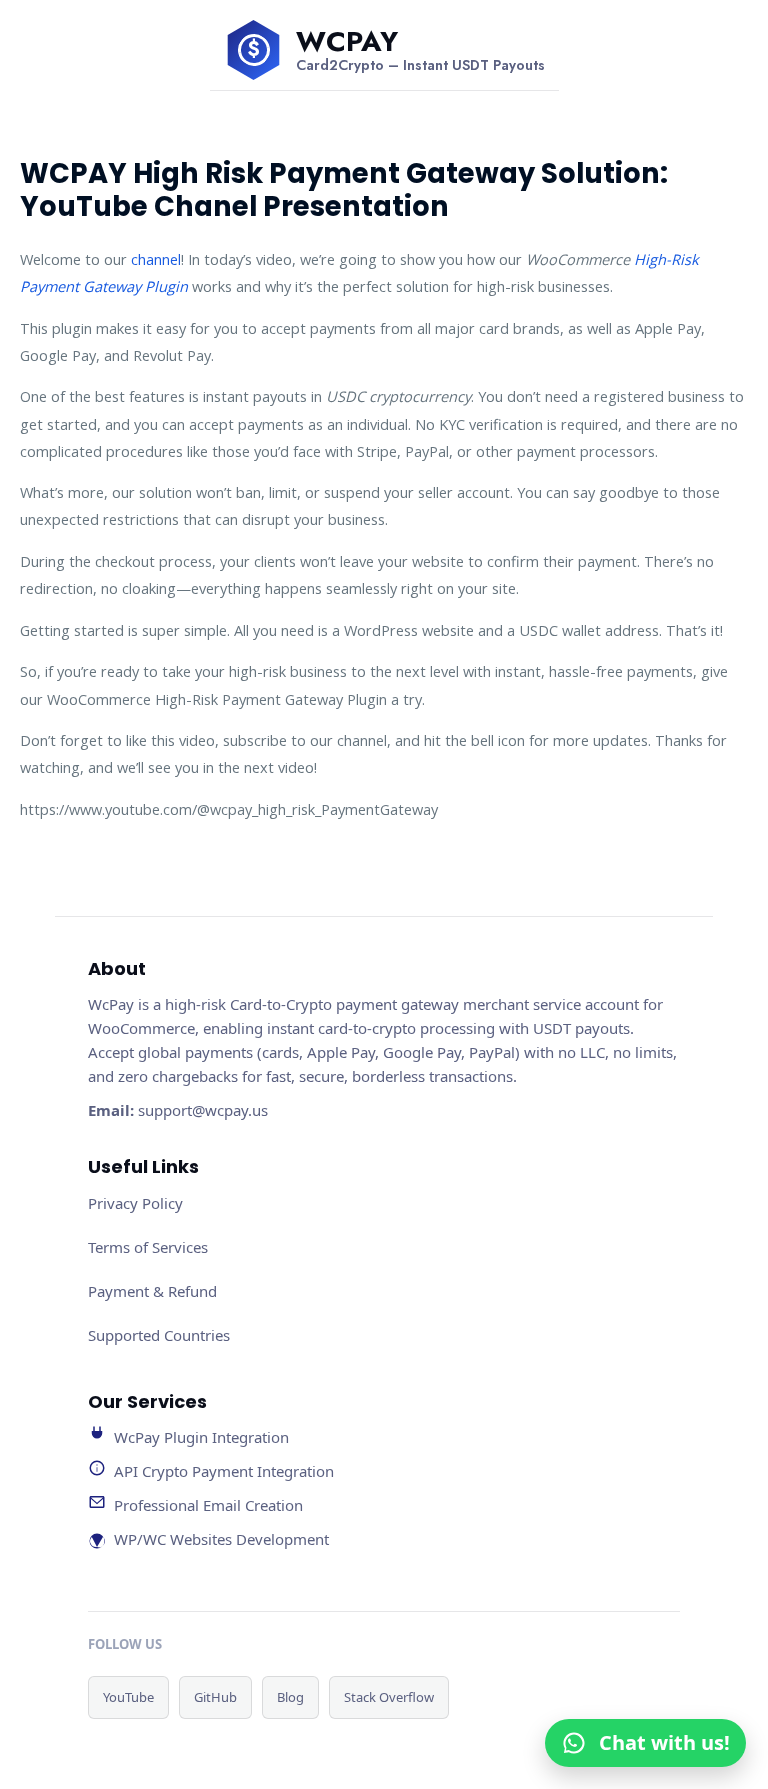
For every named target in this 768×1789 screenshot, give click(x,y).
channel (156, 259)
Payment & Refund (152, 1291)
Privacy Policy (135, 1203)
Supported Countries (159, 1335)
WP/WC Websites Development (221, 1539)
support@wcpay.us (203, 1110)
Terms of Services (148, 1247)
